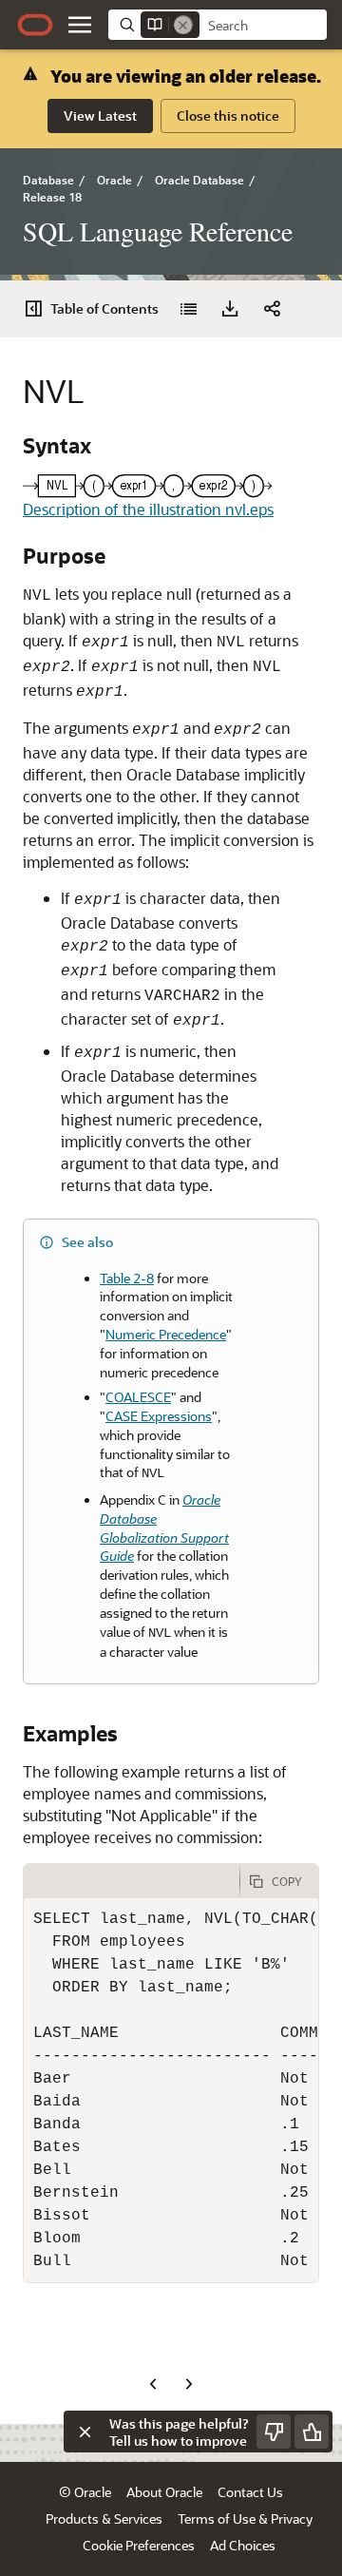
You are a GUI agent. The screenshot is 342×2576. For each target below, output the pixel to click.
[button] (80, 25)
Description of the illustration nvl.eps (148, 509)
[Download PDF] (230, 309)
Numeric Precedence (166, 1334)
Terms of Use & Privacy (245, 2518)
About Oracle (164, 2492)
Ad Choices (243, 2545)
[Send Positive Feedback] (312, 2432)
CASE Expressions (159, 1416)
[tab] (132, 1881)
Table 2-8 (127, 1278)
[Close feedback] (85, 2432)
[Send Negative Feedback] (274, 2432)
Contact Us (250, 2492)
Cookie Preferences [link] (139, 2545)
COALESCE (138, 1397)
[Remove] (183, 25)
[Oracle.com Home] (35, 25)
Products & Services (104, 2518)
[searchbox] (263, 26)
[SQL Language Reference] (188, 309)
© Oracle (85, 2492)
